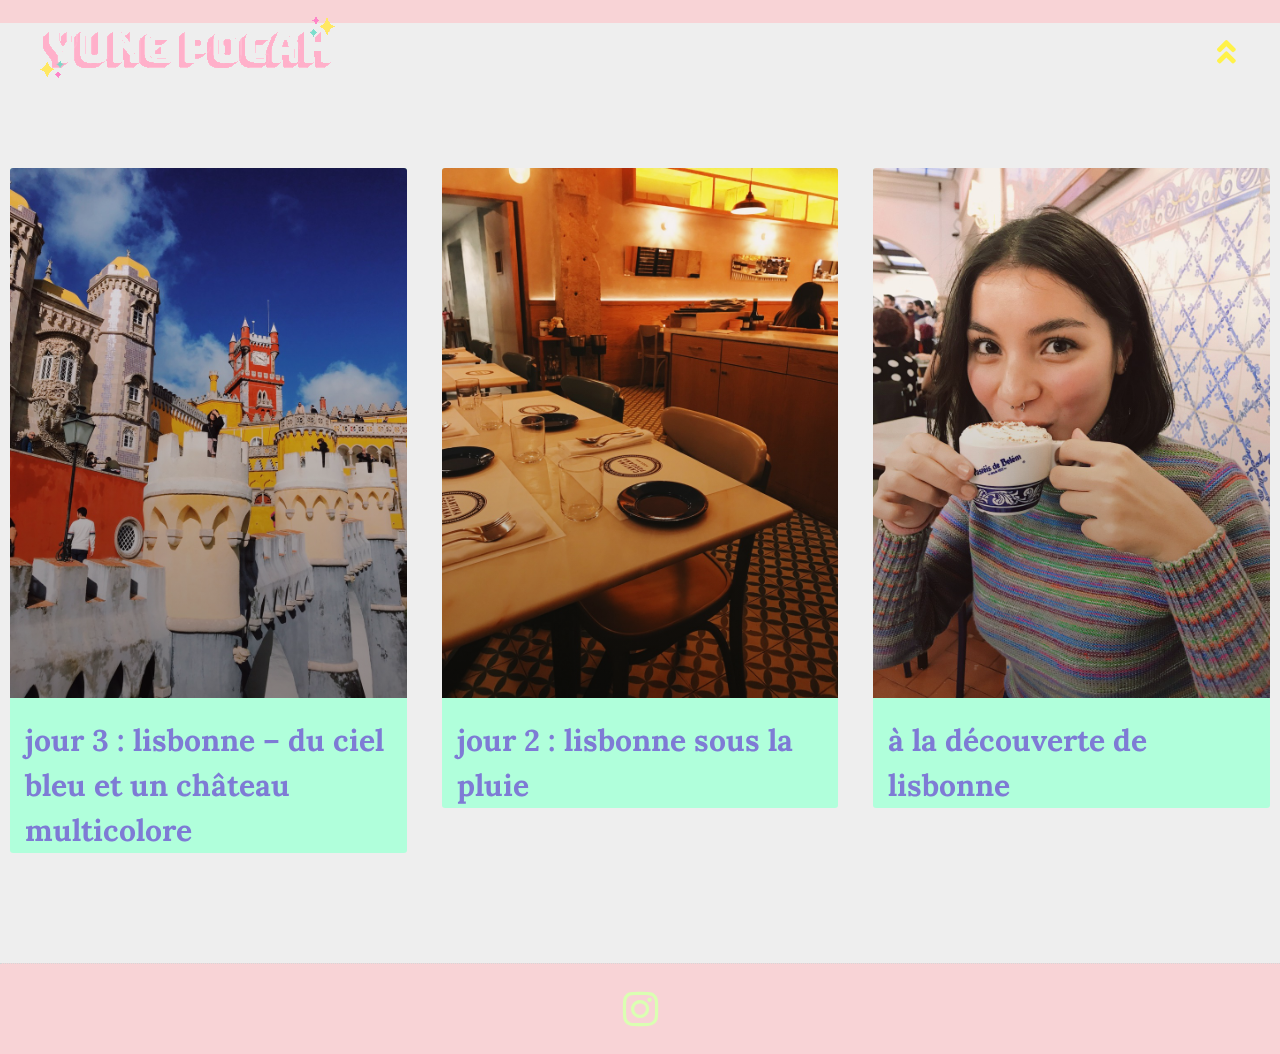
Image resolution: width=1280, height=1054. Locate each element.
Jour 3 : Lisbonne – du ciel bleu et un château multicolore (204, 785)
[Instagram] (640, 1009)
